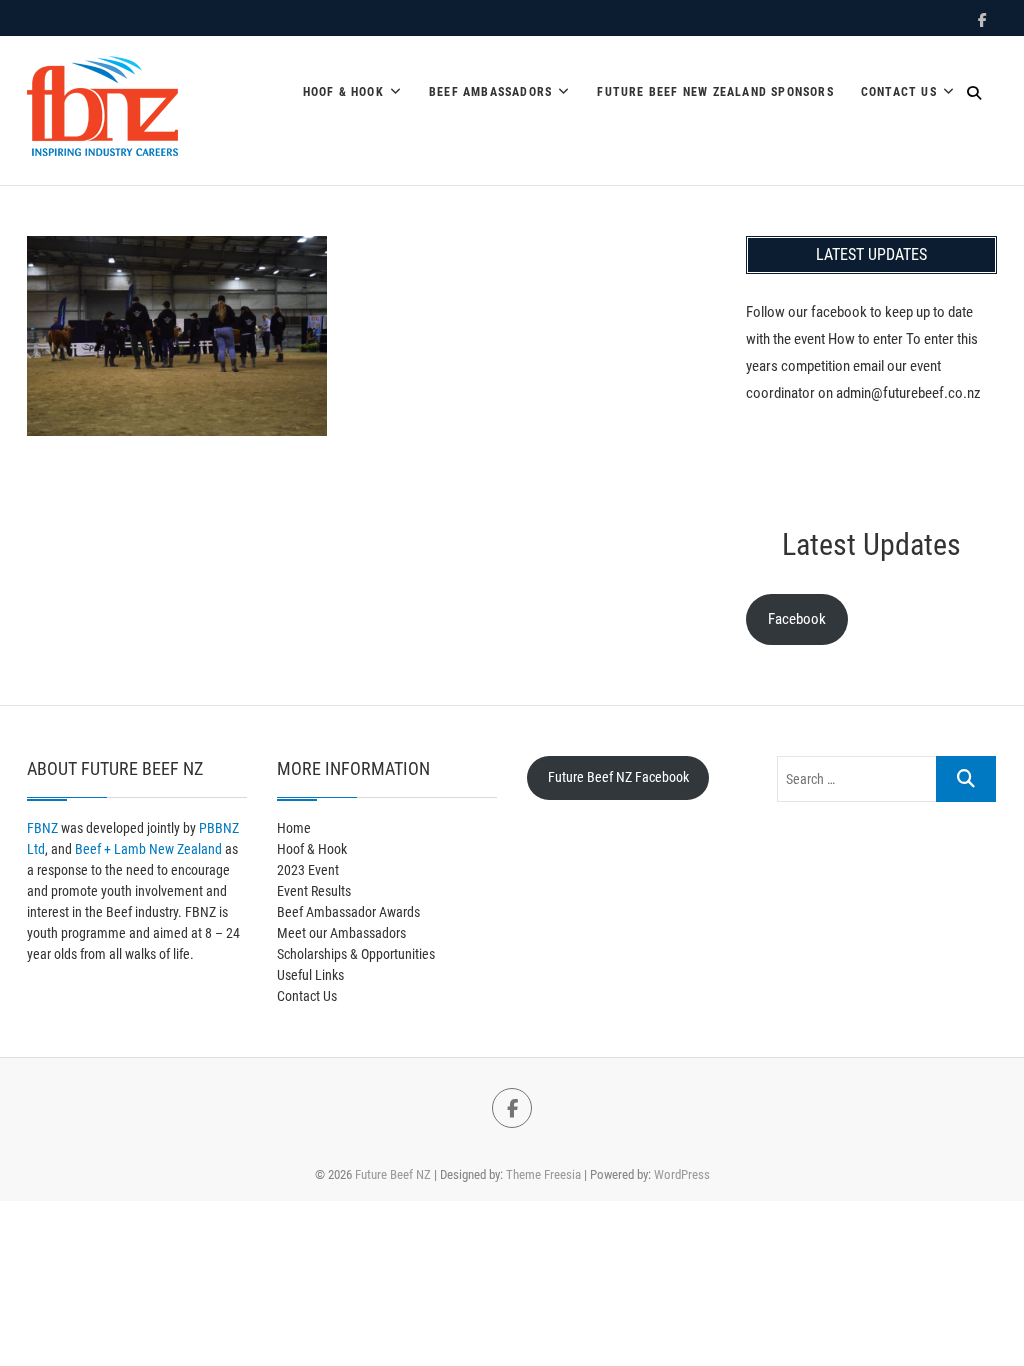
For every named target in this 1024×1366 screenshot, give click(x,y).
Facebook (797, 619)
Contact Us (899, 92)
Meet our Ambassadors (341, 933)
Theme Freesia (543, 1174)
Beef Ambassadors (490, 92)
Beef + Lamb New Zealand (148, 849)
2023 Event (308, 870)
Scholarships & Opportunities (356, 954)
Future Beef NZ (393, 1174)
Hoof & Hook (343, 92)
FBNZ (42, 828)
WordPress (682, 1174)
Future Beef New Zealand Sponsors (715, 92)
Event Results (314, 891)
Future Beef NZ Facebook (618, 777)
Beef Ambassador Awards (348, 912)
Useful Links (310, 975)
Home (294, 828)
